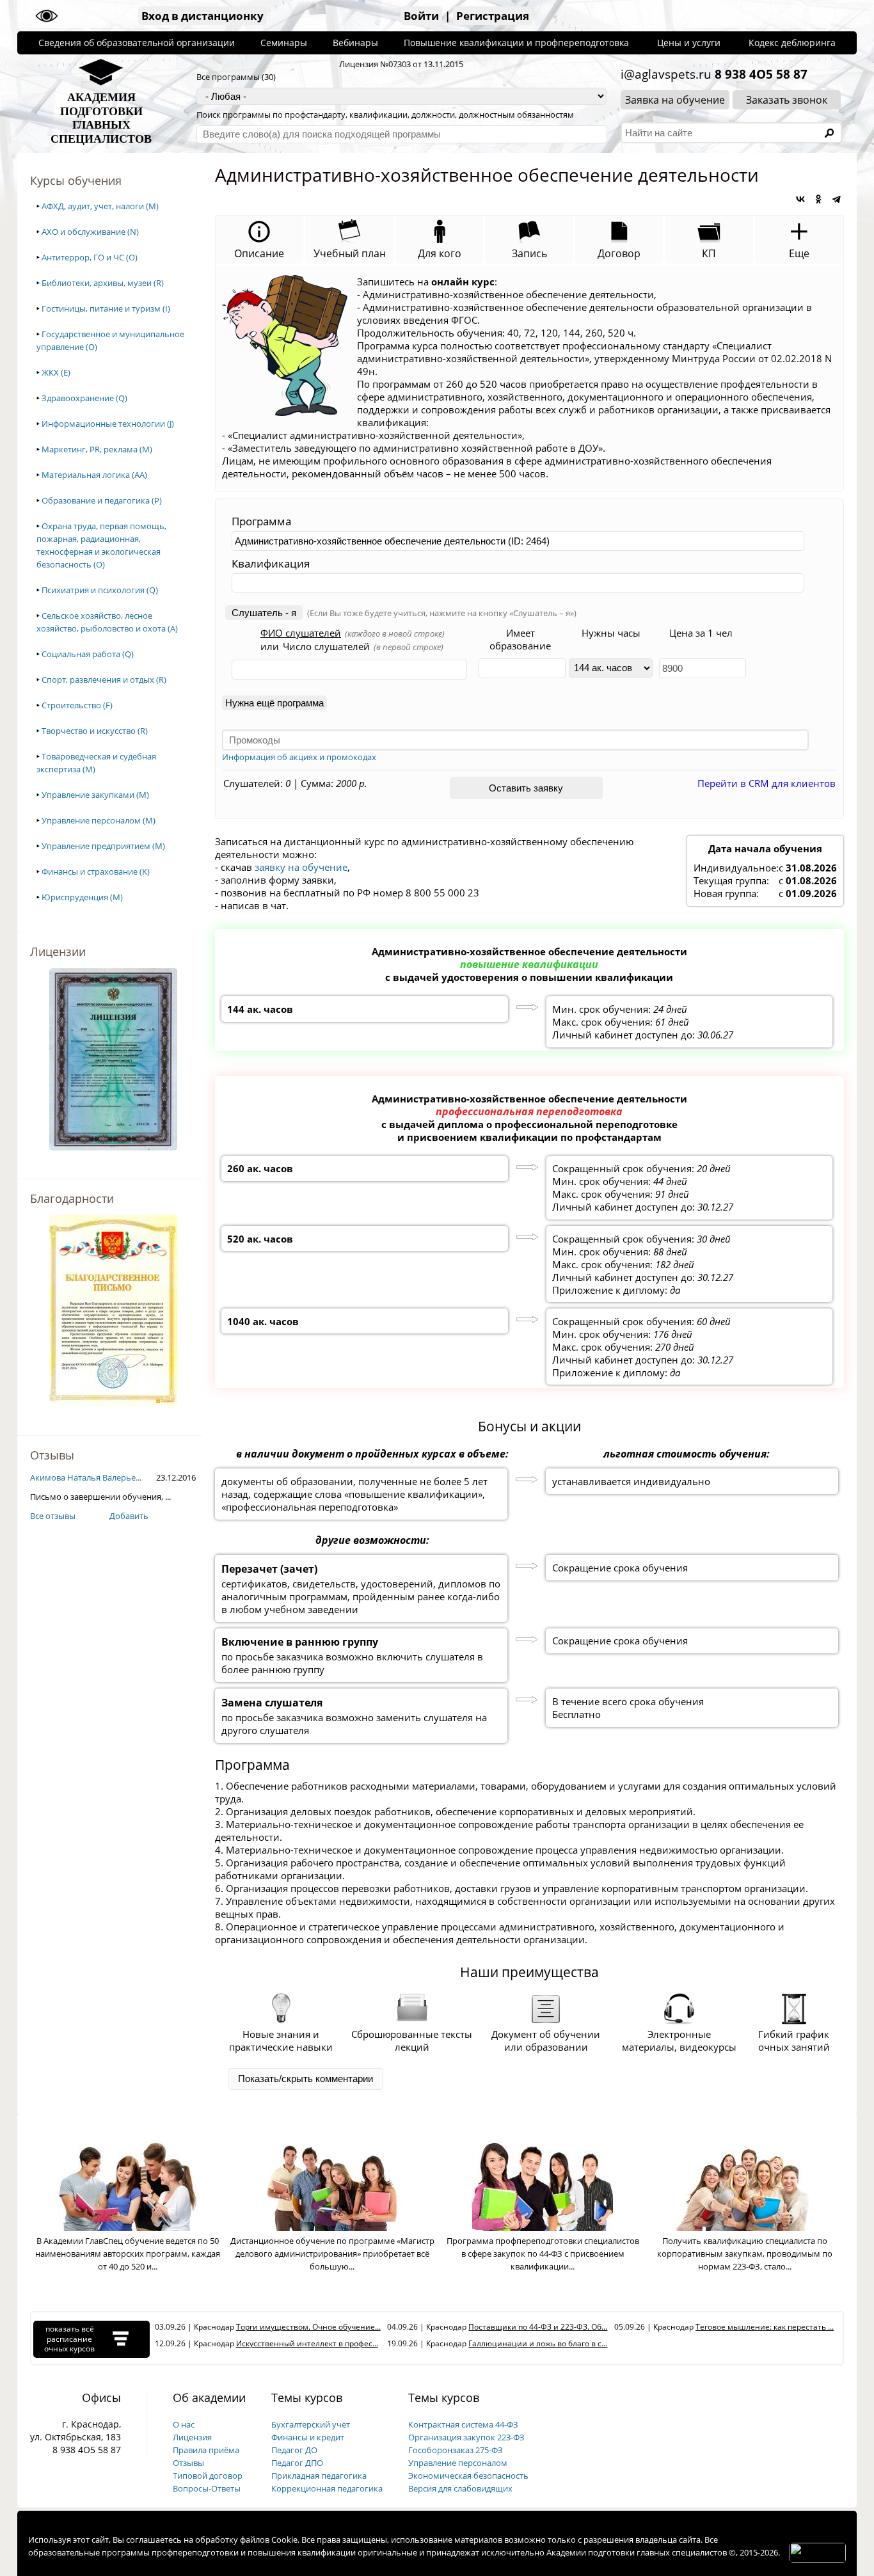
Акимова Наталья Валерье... (86, 1477)
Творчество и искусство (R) (95, 731)
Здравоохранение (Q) (84, 398)
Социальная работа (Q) (88, 654)
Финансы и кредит (308, 2437)
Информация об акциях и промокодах (299, 757)
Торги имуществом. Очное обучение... (308, 2327)
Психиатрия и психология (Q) (100, 590)
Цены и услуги (689, 43)
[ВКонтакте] (800, 199)
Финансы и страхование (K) (96, 871)
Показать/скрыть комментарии (306, 2079)
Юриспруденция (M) (82, 897)
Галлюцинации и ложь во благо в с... (538, 2343)
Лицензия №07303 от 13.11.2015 (401, 64)
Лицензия (192, 2437)
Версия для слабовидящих (460, 2488)
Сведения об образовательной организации (137, 43)
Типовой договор (208, 2476)
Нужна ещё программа (274, 703)
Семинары (284, 43)
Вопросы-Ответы (207, 2488)
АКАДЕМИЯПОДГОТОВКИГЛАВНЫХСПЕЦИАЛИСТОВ (101, 118)
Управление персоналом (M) (99, 820)
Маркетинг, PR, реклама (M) (97, 449)
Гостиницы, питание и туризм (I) (106, 308)
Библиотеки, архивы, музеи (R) (103, 283)
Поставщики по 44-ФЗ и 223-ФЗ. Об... (538, 2327)
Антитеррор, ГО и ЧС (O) (90, 257)
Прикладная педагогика (319, 2476)
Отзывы (188, 2463)
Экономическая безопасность (468, 2476)
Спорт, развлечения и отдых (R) (104, 680)
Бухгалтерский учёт (311, 2424)
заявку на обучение (301, 867)
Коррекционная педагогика (327, 2488)
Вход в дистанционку (203, 16)
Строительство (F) (77, 705)
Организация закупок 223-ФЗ (466, 2437)
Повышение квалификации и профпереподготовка (516, 43)
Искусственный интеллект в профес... (307, 2343)
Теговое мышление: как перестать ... (765, 2327)
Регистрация (493, 16)
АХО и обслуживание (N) (90, 232)
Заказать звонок (787, 100)
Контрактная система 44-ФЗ (463, 2424)
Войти (421, 16)
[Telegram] (836, 199)
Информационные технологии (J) (108, 424)
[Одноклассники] (818, 199)
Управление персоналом (458, 2463)
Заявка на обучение (675, 100)
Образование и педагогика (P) (102, 500)
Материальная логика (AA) (94, 475)
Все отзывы (53, 1516)
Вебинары (355, 43)
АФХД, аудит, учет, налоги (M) (100, 206)
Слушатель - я (264, 613)
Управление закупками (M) (95, 795)
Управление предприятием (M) (103, 846)
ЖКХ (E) (56, 372)
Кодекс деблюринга (792, 43)
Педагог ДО (294, 2450)
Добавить (129, 1516)
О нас (184, 2424)
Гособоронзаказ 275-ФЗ (456, 2450)
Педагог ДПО (297, 2463)
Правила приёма (206, 2450)
